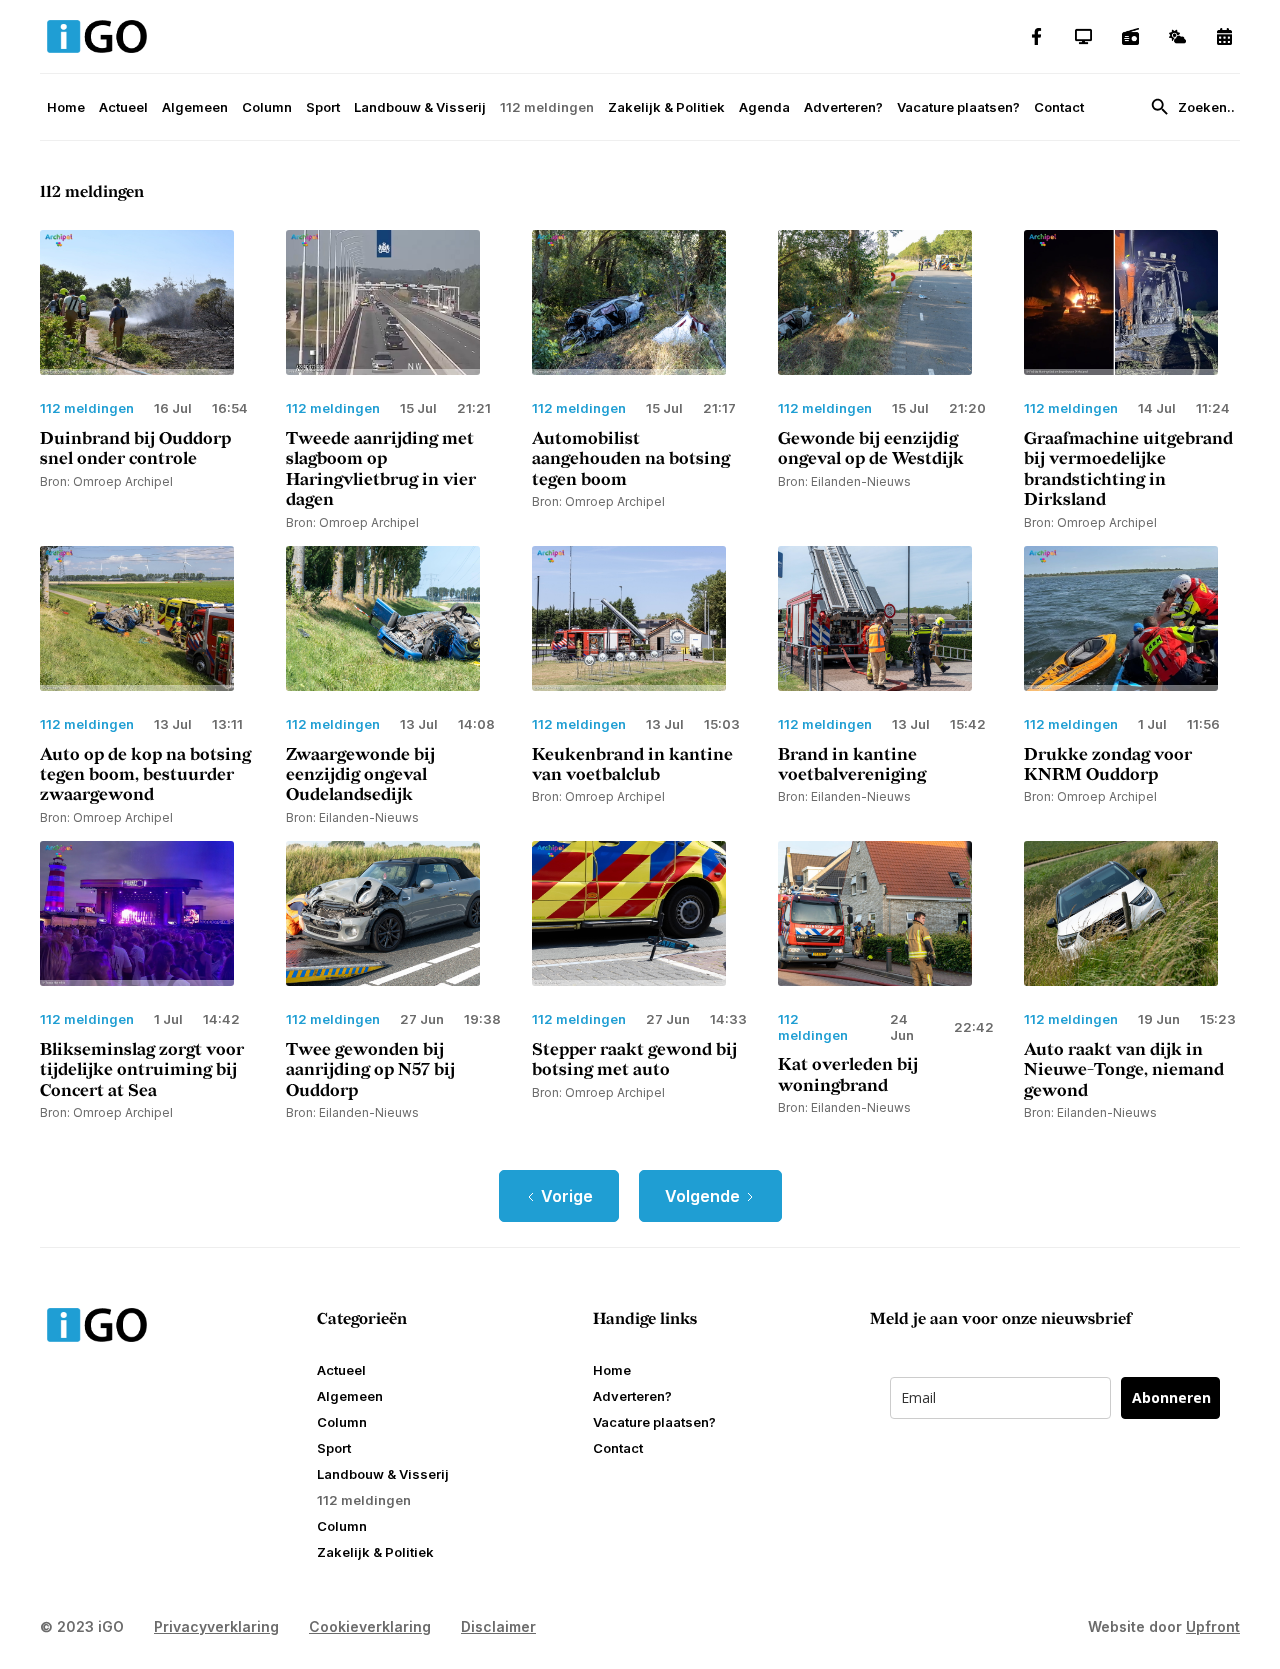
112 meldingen (547, 107)
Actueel (123, 107)
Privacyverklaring (216, 1626)
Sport (323, 107)
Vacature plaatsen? (958, 107)
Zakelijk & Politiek (666, 107)
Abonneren (1171, 1397)
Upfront (1213, 1626)
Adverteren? (843, 107)
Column (267, 107)
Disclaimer (498, 1626)
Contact (1059, 107)
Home (66, 107)
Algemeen (195, 107)
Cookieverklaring (370, 1626)
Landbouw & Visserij (420, 107)
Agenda (764, 107)
